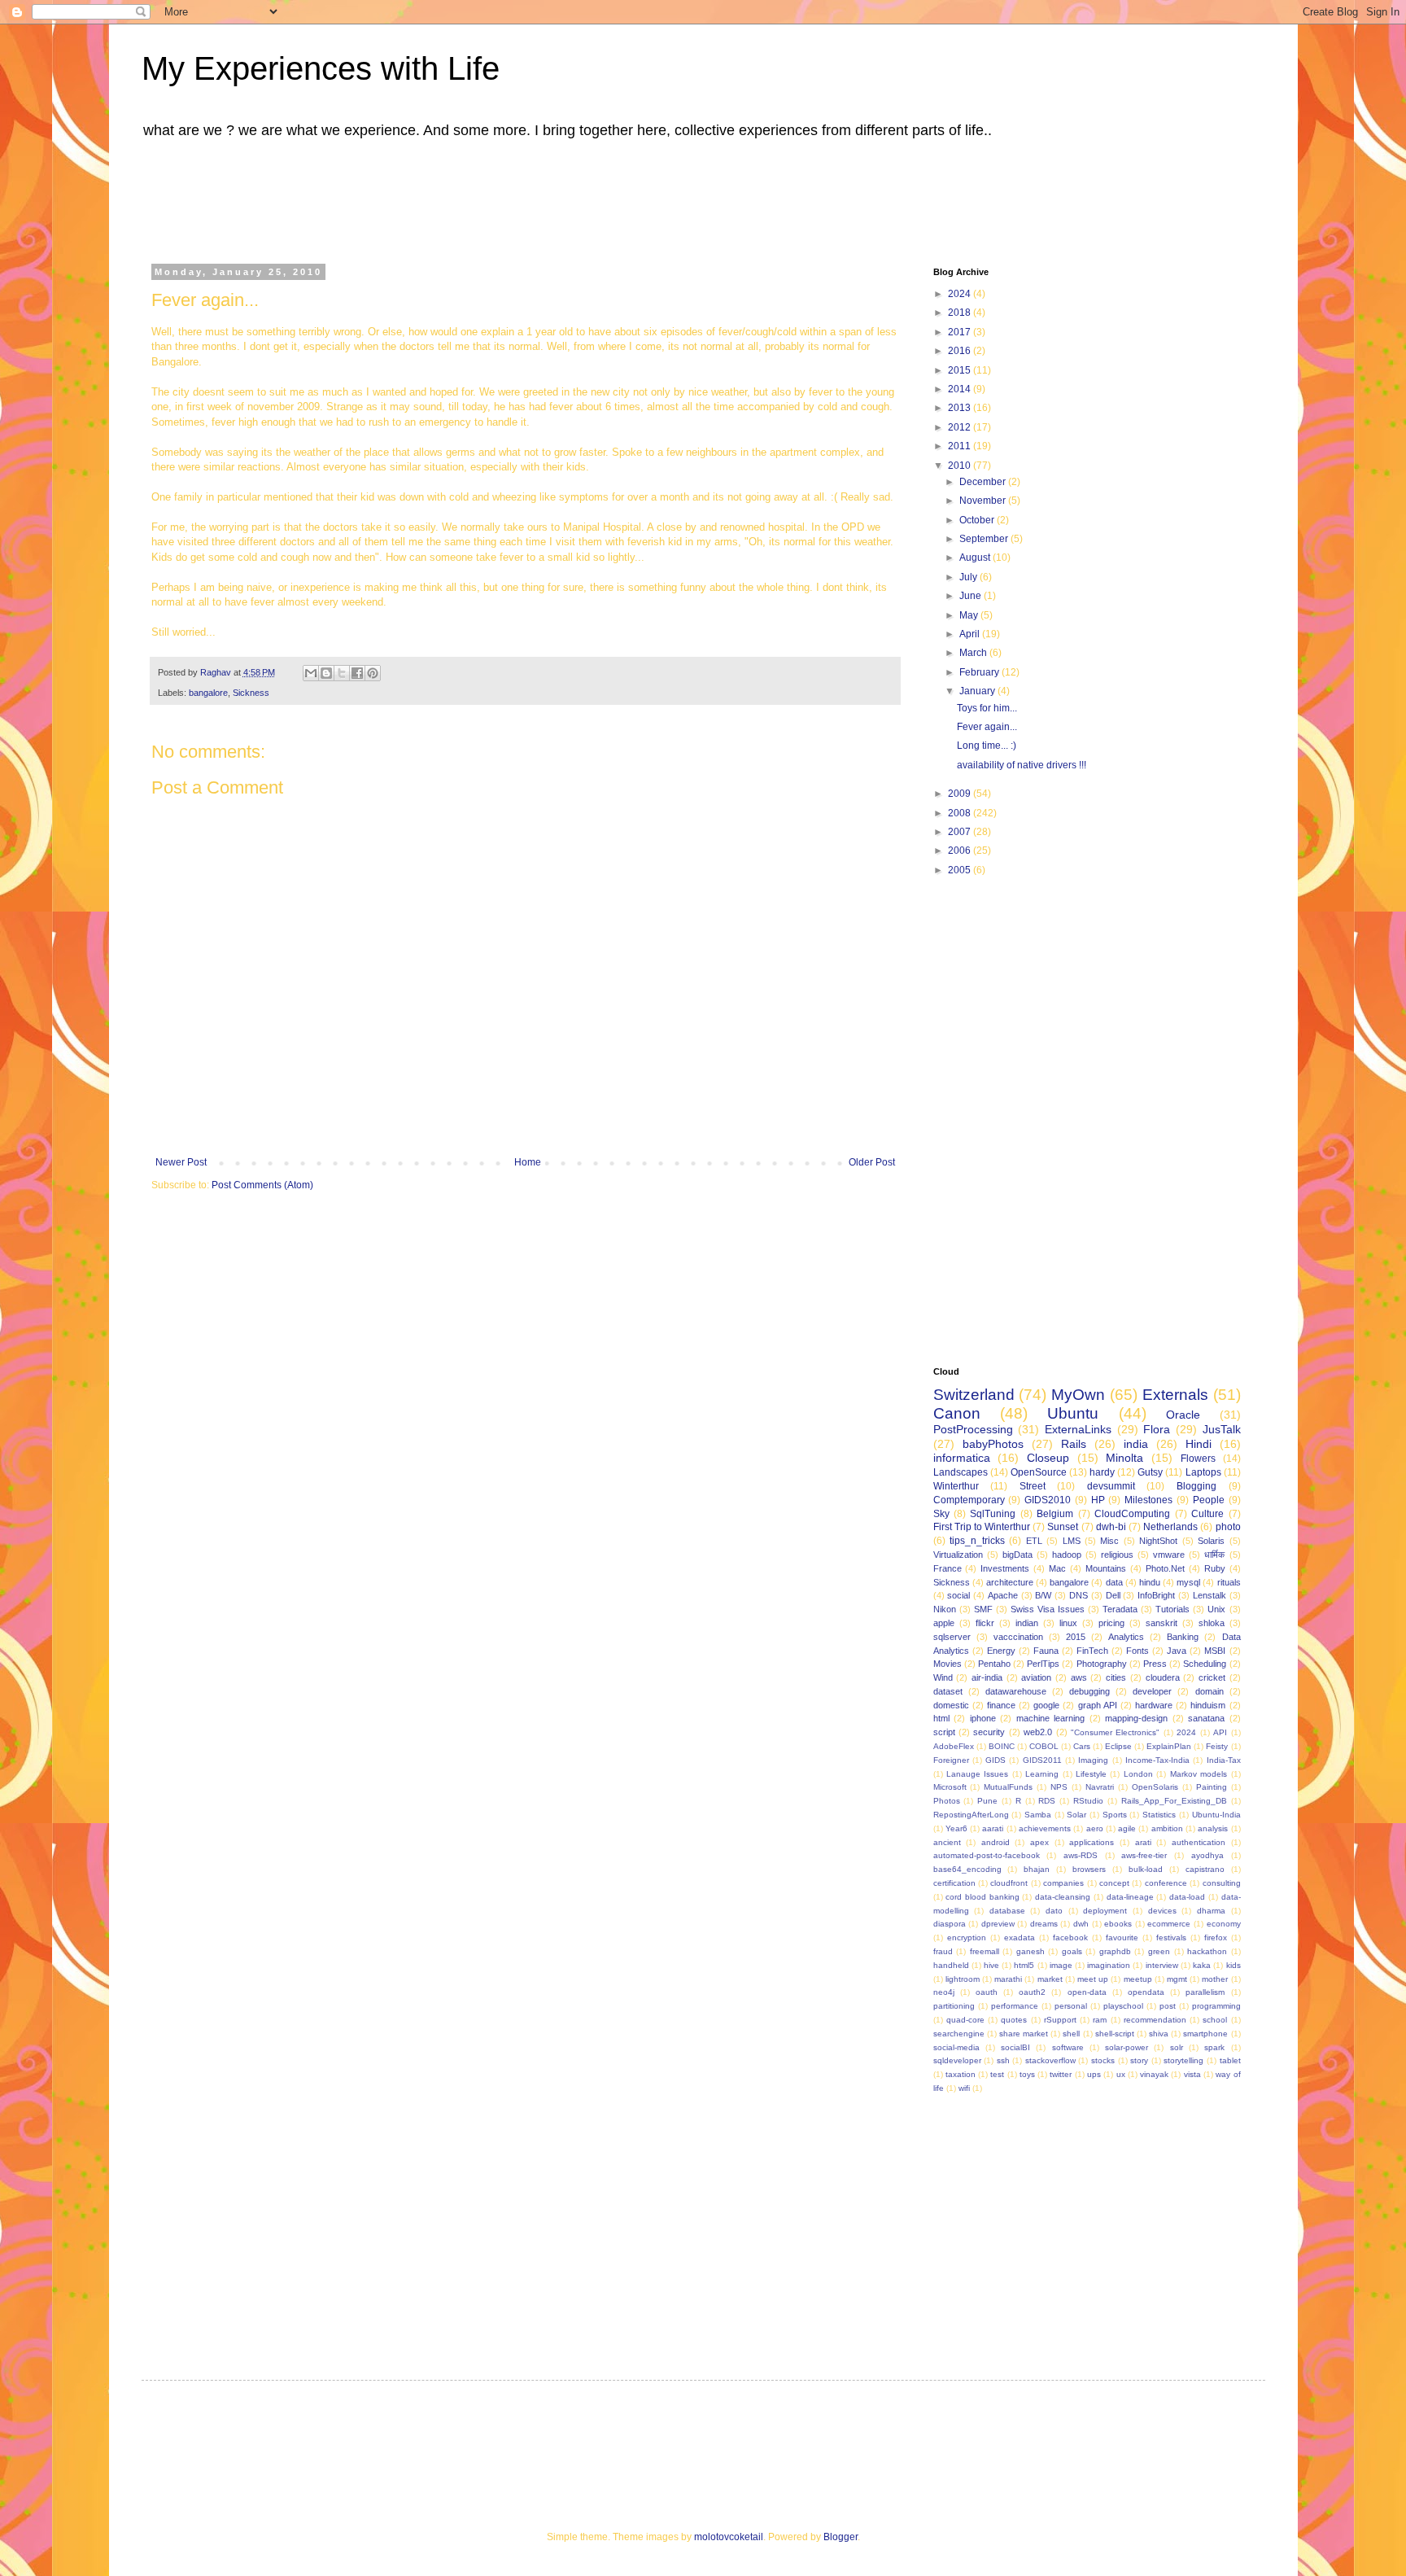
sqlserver (952, 1637)
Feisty (1217, 1746)
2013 (961, 408)
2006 (961, 851)
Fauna (1046, 1651)
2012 (961, 427)
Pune (987, 1801)
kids (1234, 1965)
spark (1214, 2047)
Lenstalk (1210, 1595)
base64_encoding (967, 1869)
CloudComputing (1132, 1514)
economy (1224, 1924)
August (976, 558)
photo (1228, 1527)
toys (1027, 2074)
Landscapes (961, 1472)
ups (1094, 2074)
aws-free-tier (1144, 1855)
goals (1072, 1951)
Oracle (1183, 1415)
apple (944, 1623)
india (1136, 1444)
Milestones (1148, 1500)
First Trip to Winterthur (982, 1527)
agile (1127, 1828)
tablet (1230, 2060)
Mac (1057, 1568)
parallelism (1205, 1992)
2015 (961, 370)
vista (1192, 2074)
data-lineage (1130, 1897)
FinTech (1092, 1651)
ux (1121, 2074)
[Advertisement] (561, 198)
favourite (1122, 1937)
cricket (1212, 1677)
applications (1092, 1842)
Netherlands (1170, 1527)
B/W (1043, 1595)
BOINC (1002, 1746)
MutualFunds (1008, 1787)
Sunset (1063, 1527)
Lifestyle (1091, 1774)
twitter (1061, 2074)
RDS (1047, 1801)
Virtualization (958, 1555)
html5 (1024, 1965)
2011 (961, 446)
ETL (1034, 1541)
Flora (1157, 1429)
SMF (983, 1609)
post (1168, 2006)
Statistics (1159, 1815)
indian (1027, 1623)
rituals (1229, 1582)
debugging (1089, 1691)
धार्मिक (1214, 1555)
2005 (961, 870)
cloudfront (1009, 1883)
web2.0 (1038, 1732)
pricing (1111, 1623)
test (997, 2074)
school (1215, 2020)
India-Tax (1224, 1760)
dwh (1081, 1924)
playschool (1123, 2006)
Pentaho (994, 1664)
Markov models (1199, 1774)
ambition (1167, 1828)
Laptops (1203, 1472)
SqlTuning (993, 1514)
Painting (1212, 1787)
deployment (1105, 1911)
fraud (943, 1951)
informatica (962, 1458)
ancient (947, 1842)
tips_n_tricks (977, 1541)
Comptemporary (969, 1500)
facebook (1070, 1937)
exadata (1020, 1937)
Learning (1042, 1774)
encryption (967, 1937)
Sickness (251, 693)
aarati (993, 1828)
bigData (1017, 1555)
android (996, 1842)
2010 (961, 466)
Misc (1109, 1541)
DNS (1079, 1595)
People (1209, 1500)
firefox (1216, 1937)
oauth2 (1032, 1992)
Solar (1076, 1815)
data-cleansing (1063, 1897)
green (1159, 1951)
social (958, 1595)
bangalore (208, 693)
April (971, 634)
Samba (1038, 1815)
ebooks (1118, 1924)
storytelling (1183, 2060)
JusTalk (1222, 1429)
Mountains (1106, 1568)
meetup (1138, 1979)
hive (991, 1965)
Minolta (1124, 1458)
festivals (1171, 1937)
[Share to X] (342, 673)
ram (1100, 2020)
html (941, 1718)
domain (1210, 1691)
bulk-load (1146, 1869)
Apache (1003, 1595)
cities (1116, 1677)
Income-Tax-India (1157, 1760)
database (1007, 1911)
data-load (1187, 1897)
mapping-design (1136, 1718)
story (1139, 2060)
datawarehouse (1016, 1691)
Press (1155, 1664)
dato (1054, 1911)
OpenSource (1039, 1472)
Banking (1183, 1637)
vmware (1169, 1555)
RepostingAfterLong (971, 1815)
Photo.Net (1165, 1568)
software (1068, 2047)
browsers (1089, 1869)
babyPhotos (993, 1444)
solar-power (1127, 2047)
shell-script (1115, 2034)
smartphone (1205, 2034)
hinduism (1208, 1705)
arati (1143, 1842)
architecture (1010, 1582)
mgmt (1177, 1979)
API (1220, 1732)
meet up (1093, 1979)
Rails (1074, 1444)
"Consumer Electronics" (1115, 1732)
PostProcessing (973, 1429)
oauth (987, 1992)
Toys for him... (987, 708)
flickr (985, 1623)
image (1061, 1965)
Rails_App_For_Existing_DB (1174, 1801)
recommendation (1155, 2020)
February (980, 672)
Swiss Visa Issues (1048, 1609)
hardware (1154, 1705)
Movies (948, 1664)
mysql (1188, 1582)
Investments (1005, 1568)
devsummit (1111, 1486)
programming (1216, 2006)
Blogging (1196, 1486)
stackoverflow (1050, 2060)
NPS (1059, 1787)
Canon (957, 1413)
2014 (961, 389)
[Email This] (311, 673)
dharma (1211, 1911)
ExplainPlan (1169, 1746)
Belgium (1055, 1514)
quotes (1014, 2020)
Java (1177, 1651)
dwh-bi (1111, 1527)
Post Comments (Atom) (262, 1185)
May (970, 615)
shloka (1212, 1623)
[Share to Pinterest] (373, 673)
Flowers (1198, 1459)
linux (1068, 1623)
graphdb (1115, 1951)
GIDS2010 (1048, 1500)
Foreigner (951, 1760)
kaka (1202, 1965)
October (978, 520)
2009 (961, 794)
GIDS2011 (1042, 1760)
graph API (1098, 1705)
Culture (1207, 1514)
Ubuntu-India (1216, 1815)
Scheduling (1205, 1664)
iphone (983, 1718)
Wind (943, 1677)
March (974, 653)
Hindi (1199, 1444)
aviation (1036, 1677)
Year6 (956, 1828)
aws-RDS (1081, 1855)
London (1138, 1774)
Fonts (1137, 1651)
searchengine (959, 2034)
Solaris (1211, 1541)
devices (1162, 1911)
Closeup (1048, 1458)
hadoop (1067, 1555)
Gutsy (1150, 1472)
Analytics (1126, 1637)
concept (1114, 1883)
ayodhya (1207, 1855)
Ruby (1215, 1568)
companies (1063, 1883)
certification (954, 1883)
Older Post (872, 1162)
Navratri (1100, 1787)
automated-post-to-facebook (987, 1855)
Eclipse (1118, 1746)
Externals (1175, 1395)
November (984, 501)
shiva (1159, 2034)
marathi (1008, 1979)
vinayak (1154, 2074)
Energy (1001, 1651)
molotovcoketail (729, 2537)
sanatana (1206, 1718)
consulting (1222, 1883)
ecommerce (1169, 1924)
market (1050, 1979)
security (989, 1732)
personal (1071, 2006)
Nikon (945, 1609)
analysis (1213, 1828)
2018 (961, 313)
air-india (987, 1677)
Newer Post (181, 1162)
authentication (1199, 1842)
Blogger (841, 2537)
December (984, 482)
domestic (951, 1705)
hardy (1102, 1472)
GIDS (996, 1760)
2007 (961, 832)
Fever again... (987, 727)
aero (1095, 1828)
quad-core (965, 2020)
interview (1162, 1965)
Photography (1102, 1664)
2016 (961, 351)
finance (1001, 1705)
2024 (961, 294)
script (944, 1732)
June (972, 596)
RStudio (1088, 1801)
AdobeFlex (954, 1746)
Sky (941, 1514)
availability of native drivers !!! (1022, 765)
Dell (1113, 1595)
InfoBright (1156, 1595)
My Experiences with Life (321, 68)
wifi (964, 2088)
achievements (1045, 1828)
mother (1215, 1979)
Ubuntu (1073, 1413)
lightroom (963, 1979)
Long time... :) (987, 746)
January (978, 691)
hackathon (1207, 1951)
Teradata (1120, 1609)
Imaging (1093, 1760)
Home (528, 1162)
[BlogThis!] (326, 673)
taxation (961, 2074)
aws (1079, 1677)
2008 (961, 813)
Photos (947, 1801)
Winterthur (956, 1486)
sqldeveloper (957, 2060)
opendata (1146, 1992)
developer (1152, 1691)
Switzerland (974, 1395)
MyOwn (1078, 1395)
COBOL (1044, 1746)
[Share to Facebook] (357, 673)
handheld (951, 1965)
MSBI (1215, 1651)
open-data (1087, 1992)
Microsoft (950, 1787)
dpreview (998, 1924)
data (1114, 1582)
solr (1177, 2047)
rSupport (1060, 2020)
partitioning (954, 2006)
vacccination (1018, 1637)
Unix (1216, 1609)
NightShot (1158, 1541)
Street (1033, 1486)
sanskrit (1161, 1623)
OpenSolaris (1155, 1787)
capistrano (1205, 1869)
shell (1071, 2034)
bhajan (1037, 1869)
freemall (985, 1951)
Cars (1082, 1746)
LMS (1072, 1541)
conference (1166, 1883)
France (948, 1568)
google (1046, 1705)
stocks (1103, 2060)
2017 (961, 332)
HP (1098, 1500)
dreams (1044, 1924)
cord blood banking (982, 1897)
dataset (948, 1691)
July (969, 577)
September (985, 539)
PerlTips (1043, 1664)
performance (1015, 2006)
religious (1117, 1555)
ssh (1003, 2060)
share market (1024, 2034)
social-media (956, 2047)
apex (1039, 1842)
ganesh (1030, 1951)
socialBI (1015, 2047)
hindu (1150, 1582)
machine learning (1051, 1718)
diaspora (950, 1924)
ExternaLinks (1078, 1429)
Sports (1115, 1815)
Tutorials (1172, 1609)
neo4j (944, 1992)
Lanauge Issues (977, 1774)
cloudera (1163, 1677)
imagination (1109, 1965)
